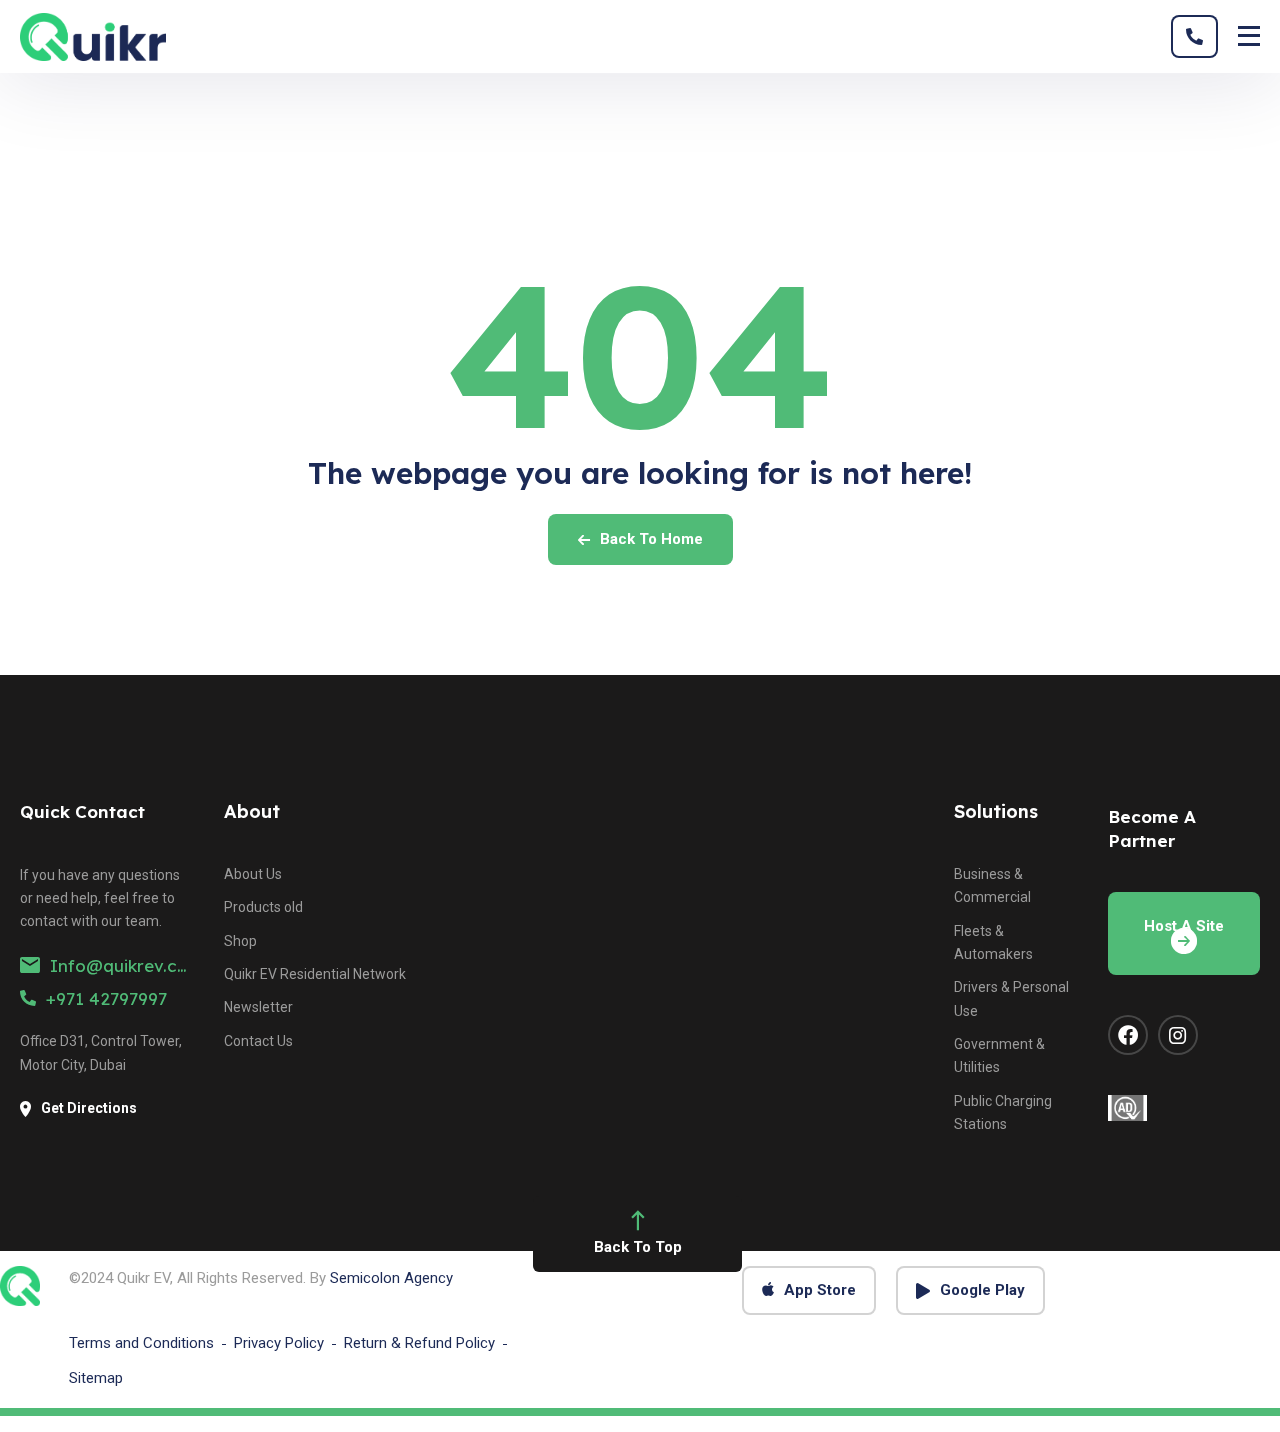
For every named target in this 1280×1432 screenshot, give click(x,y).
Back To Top (638, 1247)
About (252, 811)
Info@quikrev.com (127, 965)
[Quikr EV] (93, 37)
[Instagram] (1178, 1035)
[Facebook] (1128, 1035)
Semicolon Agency (391, 1278)
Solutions (996, 811)
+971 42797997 (106, 998)
